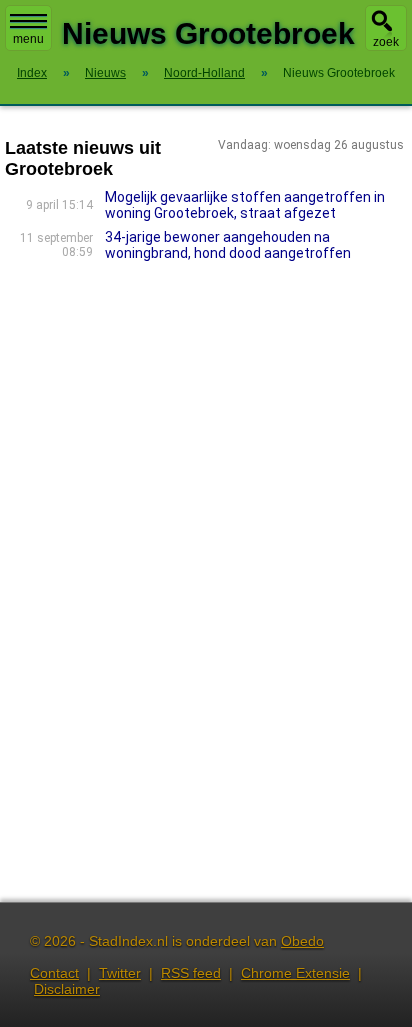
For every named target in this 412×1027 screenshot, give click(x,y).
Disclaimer (67, 989)
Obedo (302, 941)
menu (28, 39)
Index (32, 73)
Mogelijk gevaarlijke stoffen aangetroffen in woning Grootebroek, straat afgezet (245, 205)
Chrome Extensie (295, 973)
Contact (54, 973)
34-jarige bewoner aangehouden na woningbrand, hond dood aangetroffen (228, 245)
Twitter (120, 973)
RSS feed (191, 973)
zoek (386, 42)
